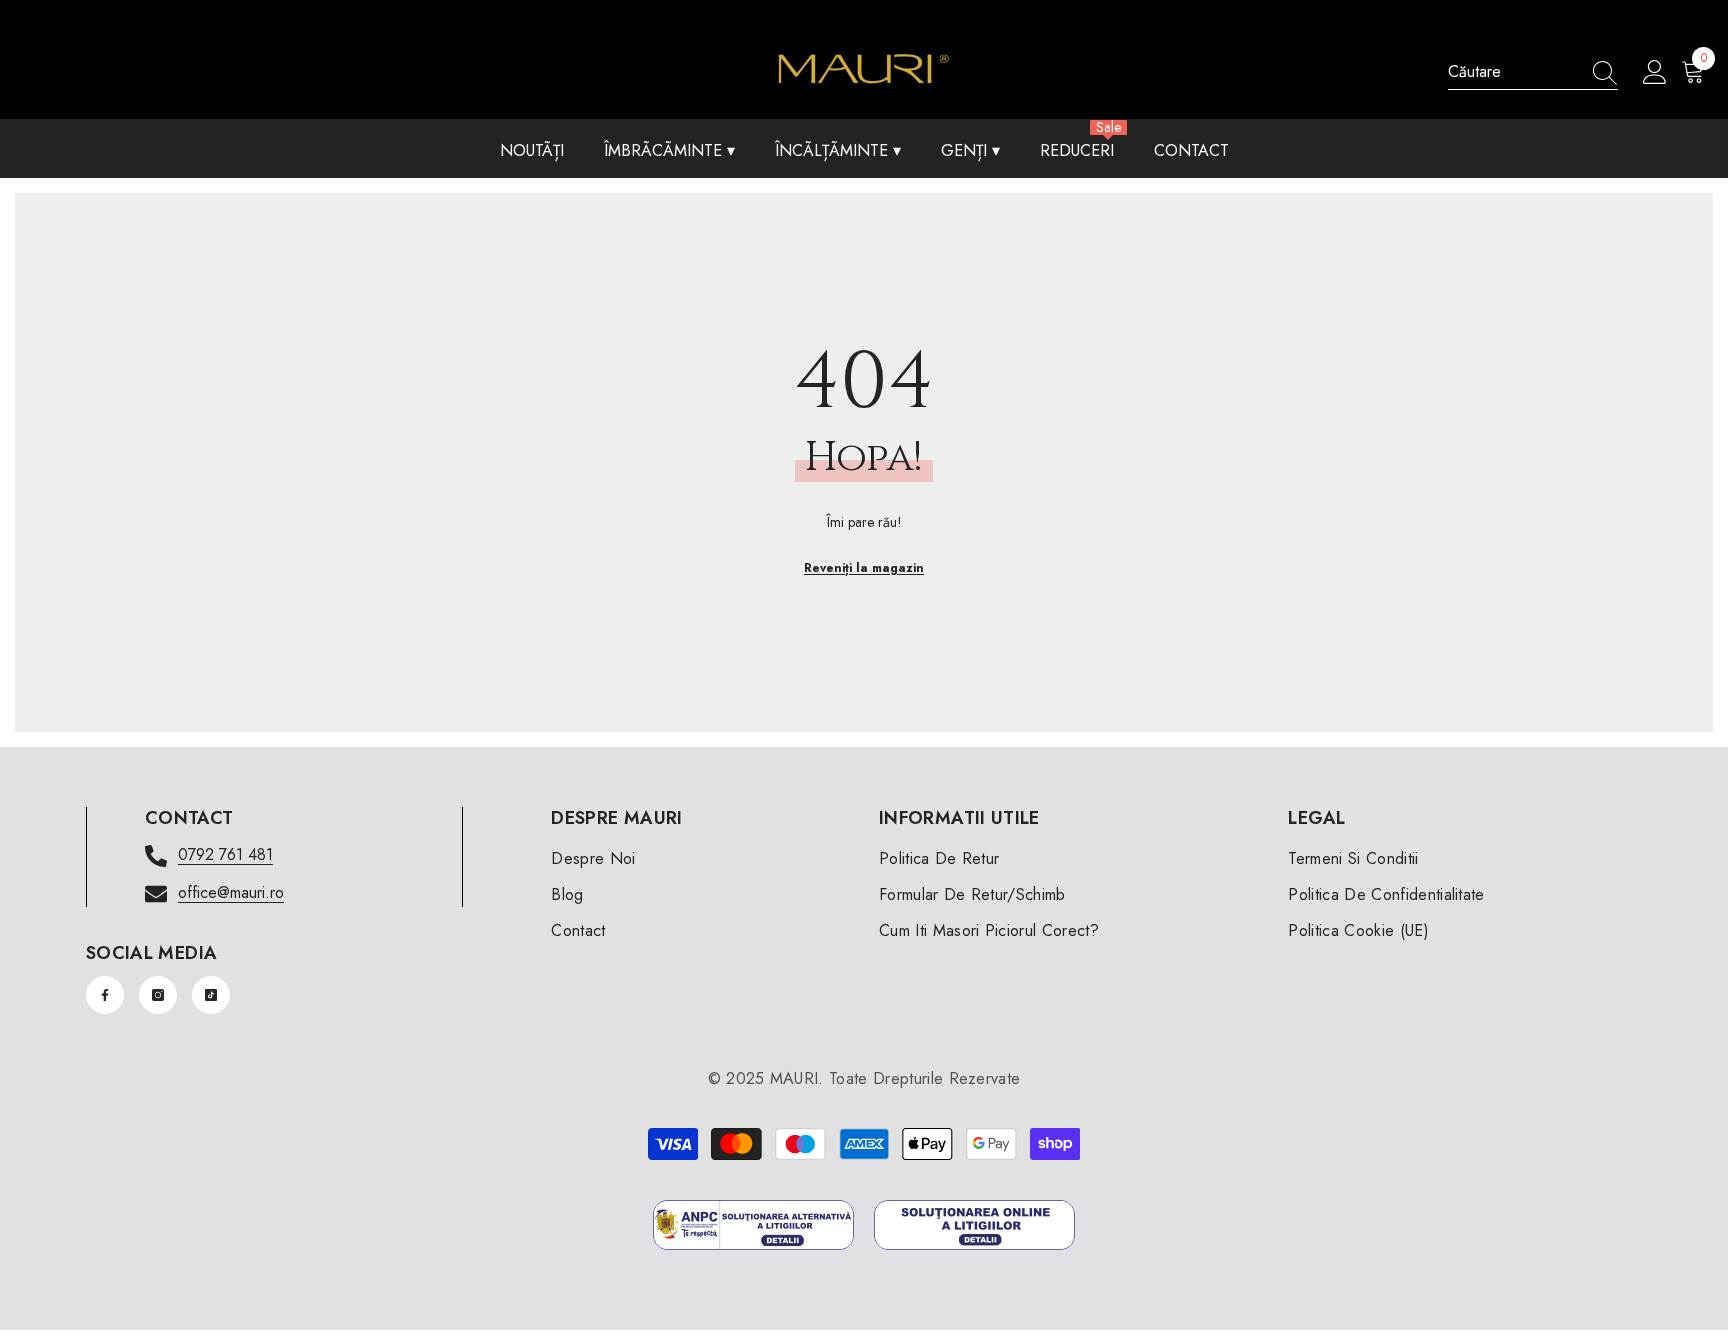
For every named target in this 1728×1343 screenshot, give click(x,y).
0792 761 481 (225, 854)
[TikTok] (211, 995)
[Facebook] (105, 995)
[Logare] (1655, 73)
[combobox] (1514, 72)
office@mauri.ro (231, 892)
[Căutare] (1533, 72)
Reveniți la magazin (864, 568)
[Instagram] (158, 995)
